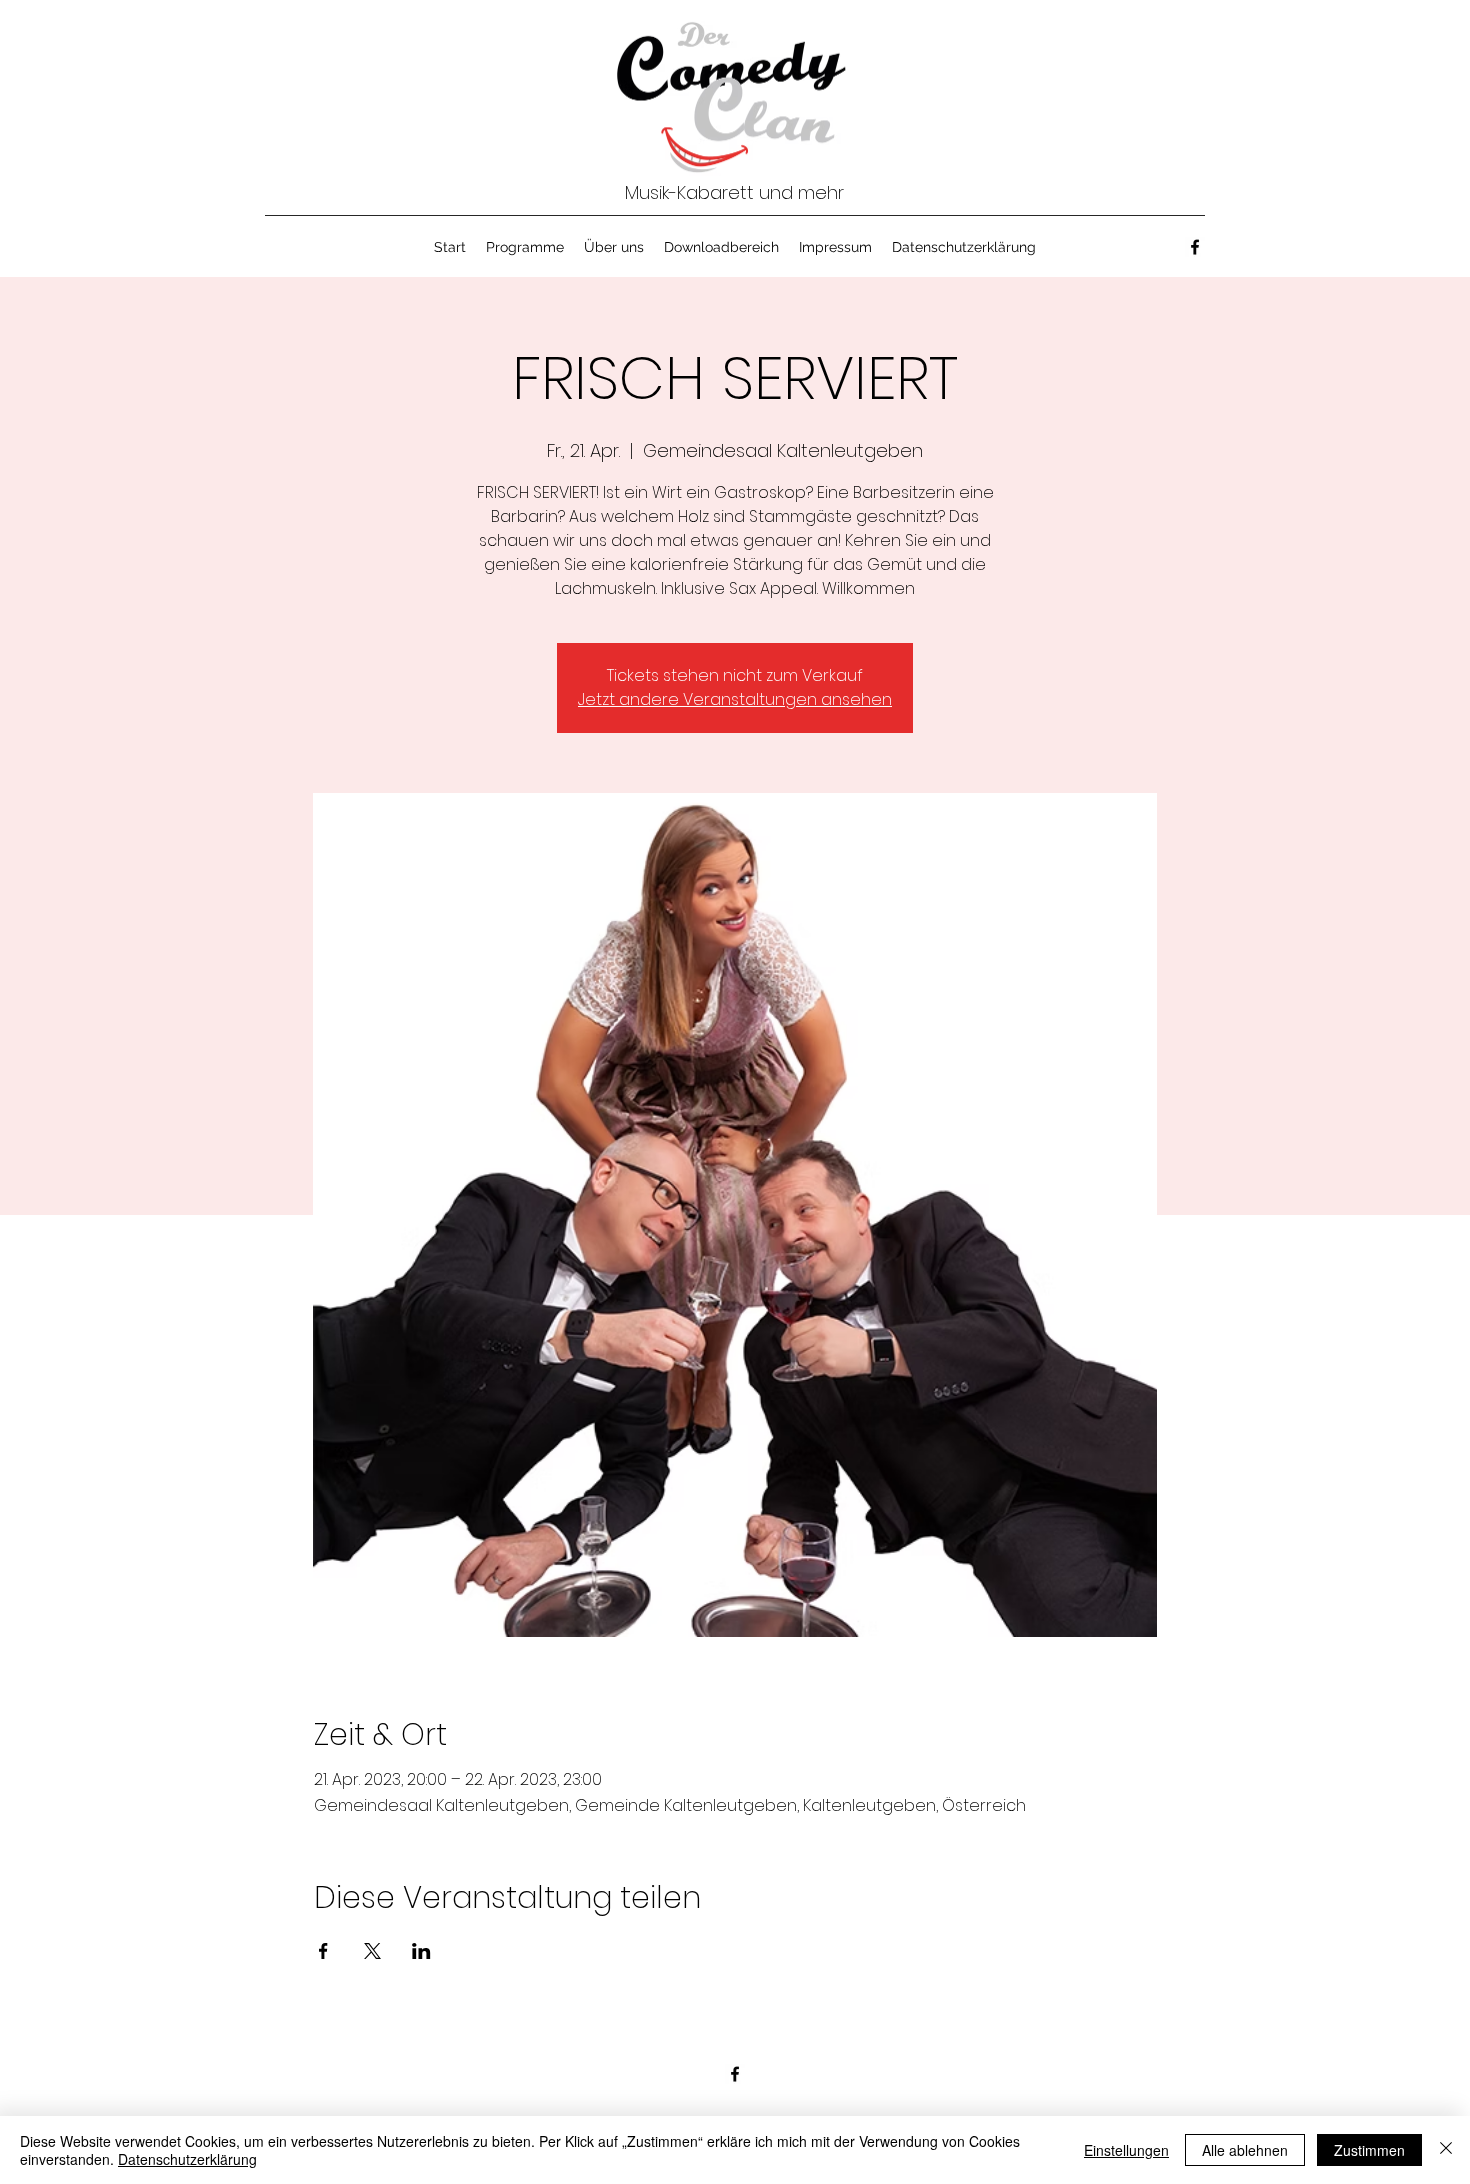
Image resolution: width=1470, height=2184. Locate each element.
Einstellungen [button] (1126, 2150)
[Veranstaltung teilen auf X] (372, 1951)
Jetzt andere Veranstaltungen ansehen (735, 699)
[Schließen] (1446, 2150)
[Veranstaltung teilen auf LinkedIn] (421, 1951)
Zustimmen (1369, 2150)
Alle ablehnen (1245, 2150)
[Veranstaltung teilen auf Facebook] (323, 1951)
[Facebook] (1195, 247)
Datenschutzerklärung (187, 2159)
